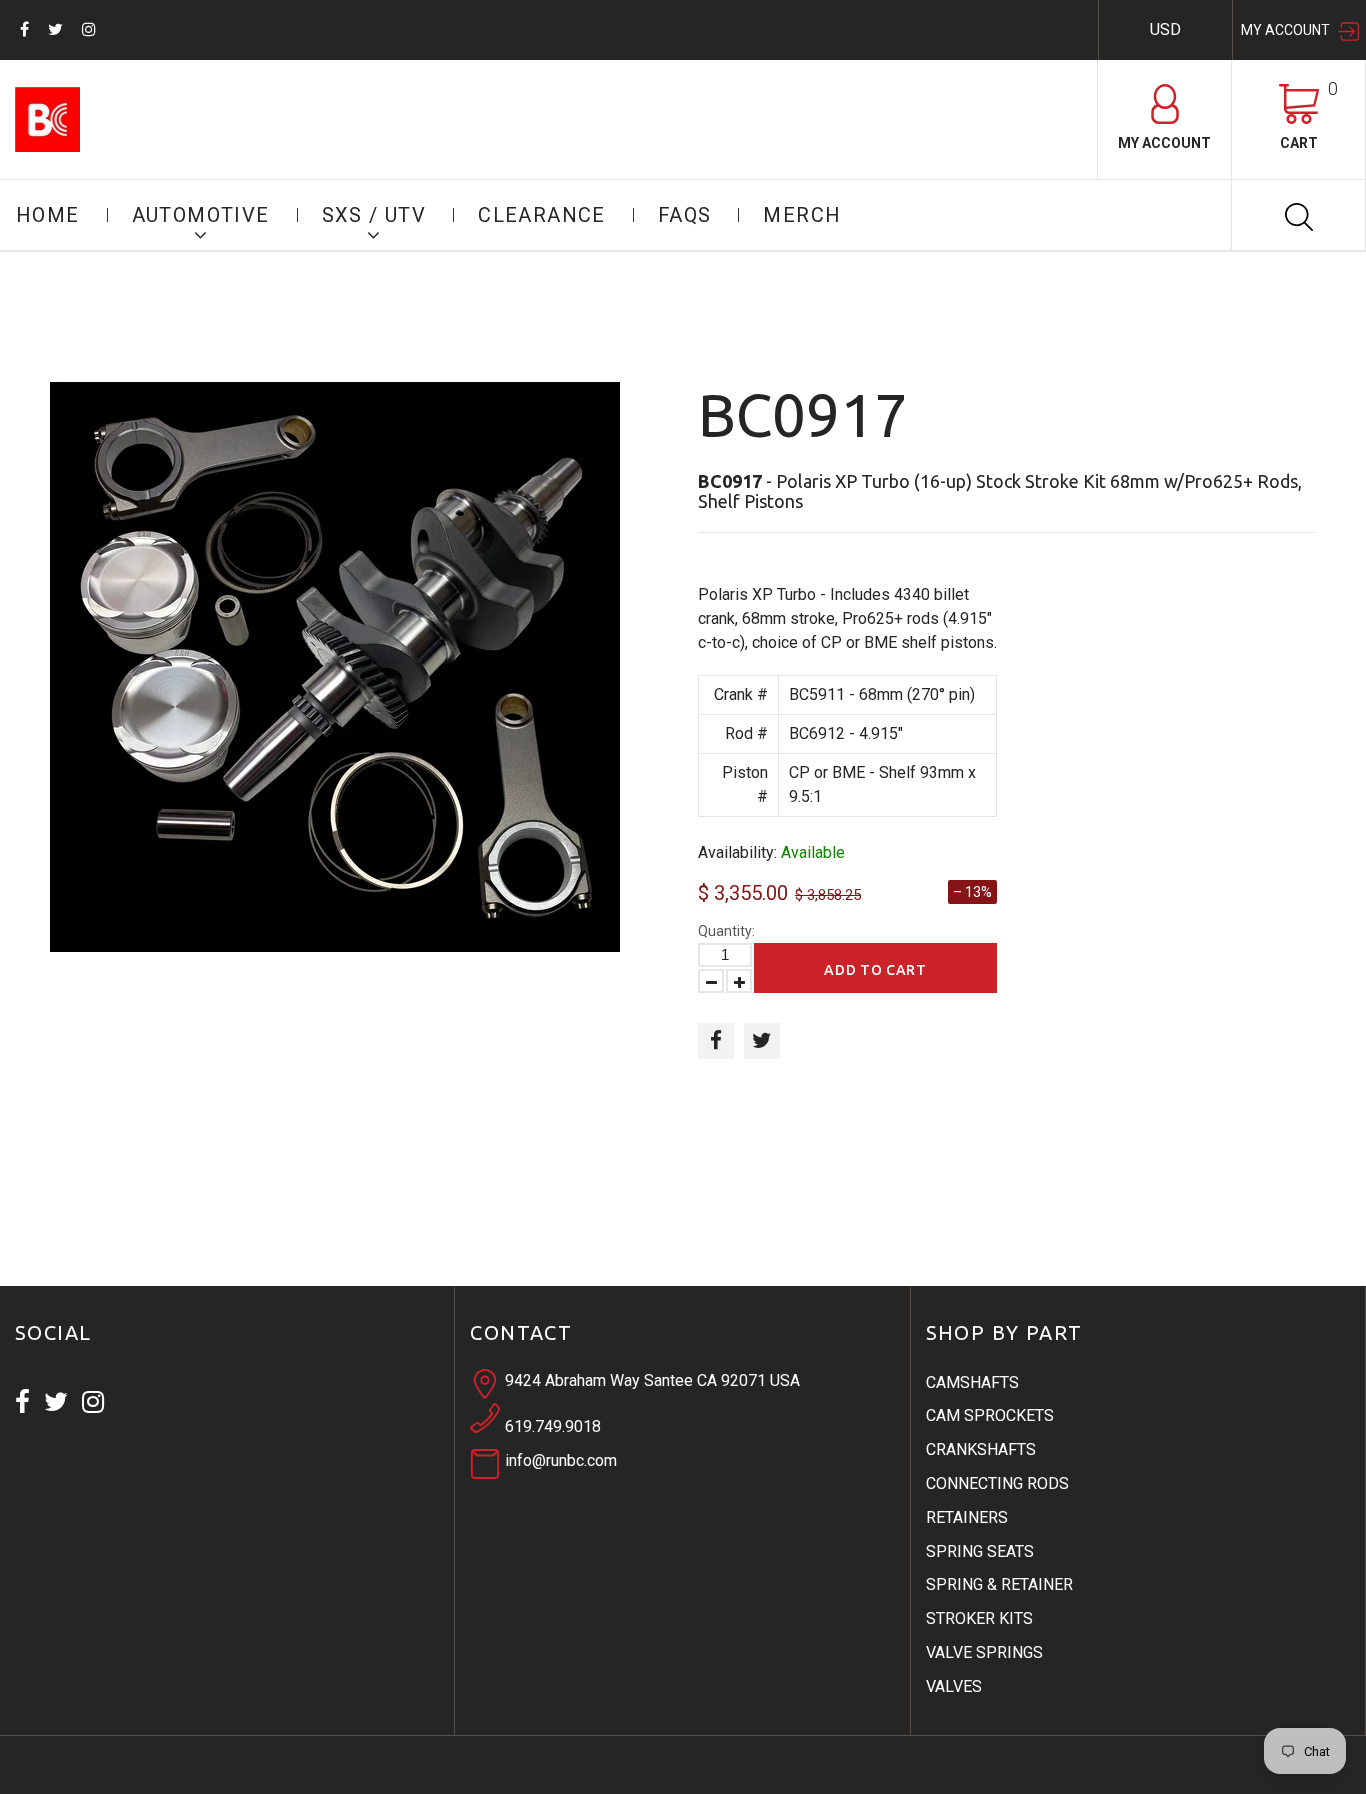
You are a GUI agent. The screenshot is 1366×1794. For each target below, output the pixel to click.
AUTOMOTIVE (201, 215)
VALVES (954, 1686)
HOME (48, 215)
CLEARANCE (542, 215)
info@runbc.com (561, 1460)
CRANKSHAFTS (981, 1449)
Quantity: (726, 931)
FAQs (685, 215)
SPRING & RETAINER (999, 1584)
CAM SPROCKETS (990, 1415)
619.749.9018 (553, 1426)
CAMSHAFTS (972, 1382)
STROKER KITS (979, 1618)
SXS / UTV (374, 215)
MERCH (802, 215)
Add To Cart (875, 970)
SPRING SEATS (980, 1551)
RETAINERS (967, 1517)
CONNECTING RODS (997, 1483)
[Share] (716, 1041)
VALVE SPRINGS (984, 1652)
